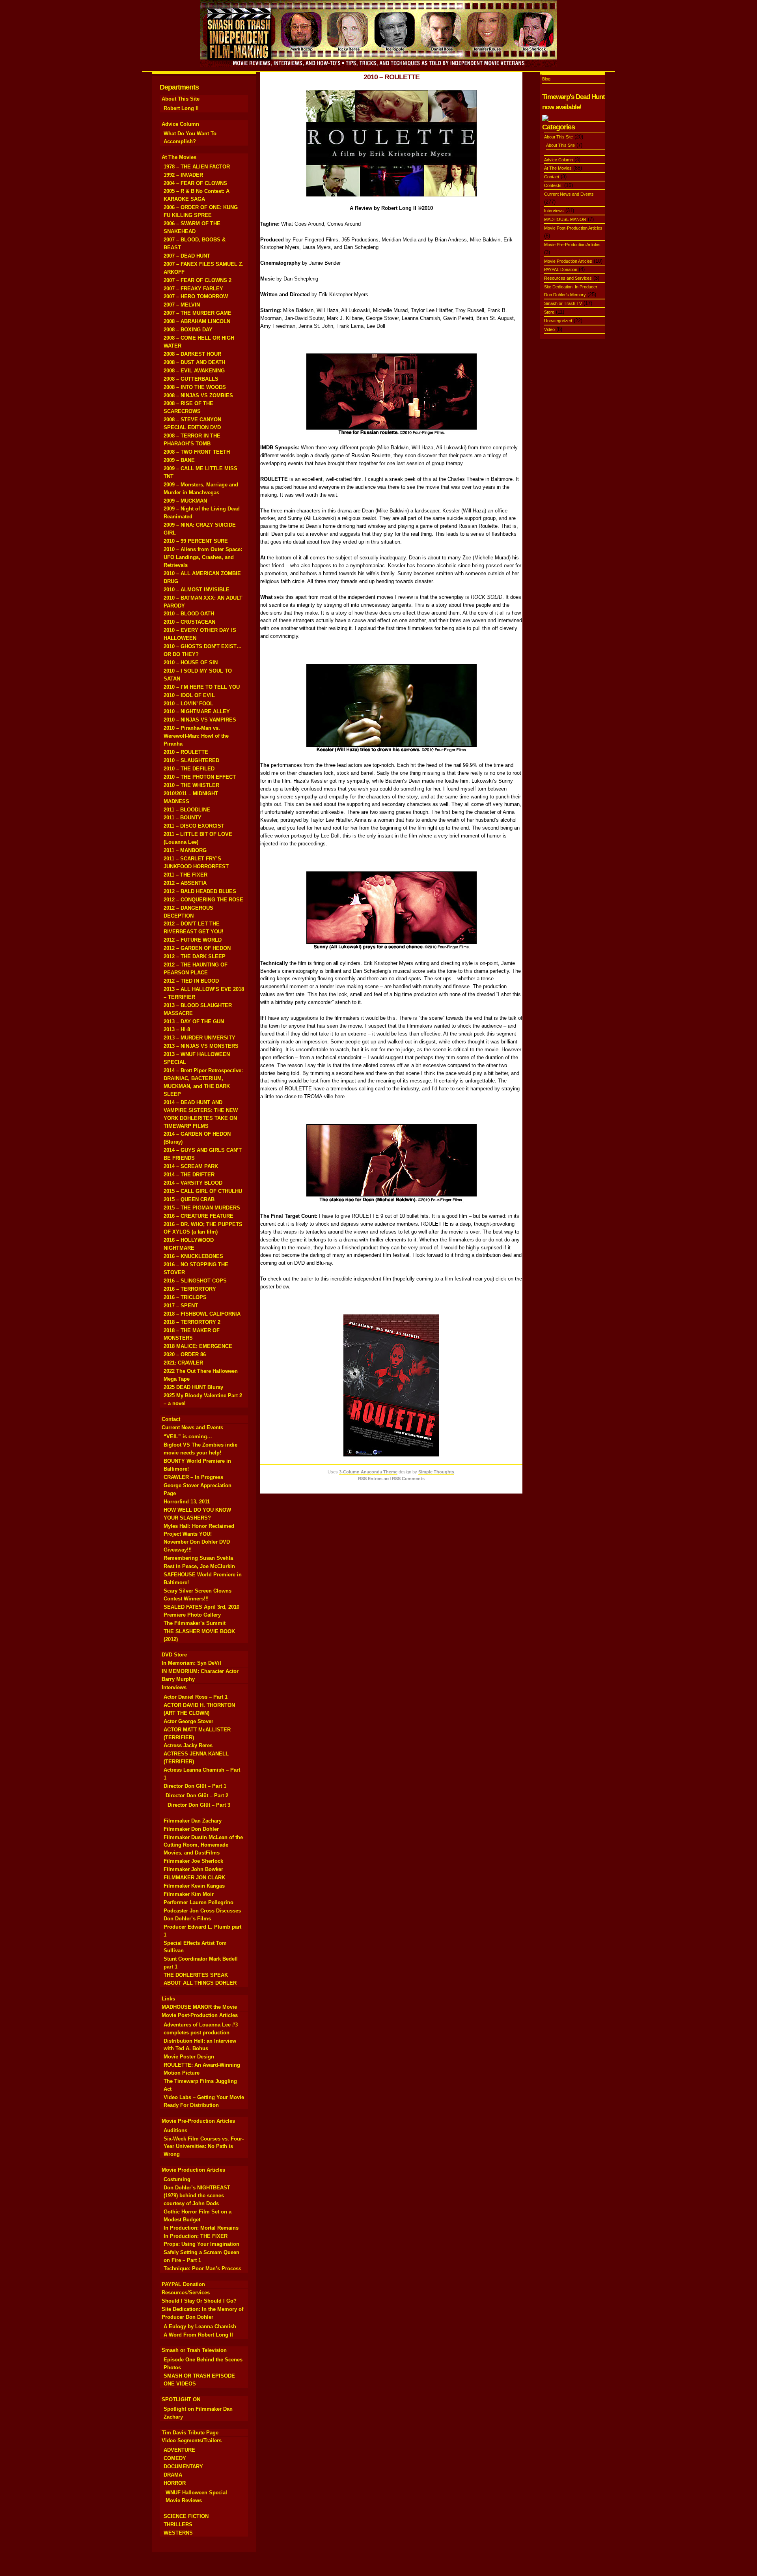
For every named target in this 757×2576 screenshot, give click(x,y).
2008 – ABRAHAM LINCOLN (197, 321)
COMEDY (175, 2458)
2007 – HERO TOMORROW (196, 296)
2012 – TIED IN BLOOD (191, 981)
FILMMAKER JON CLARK (194, 1878)
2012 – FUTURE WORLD (193, 940)
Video (549, 329)
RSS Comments (408, 1479)
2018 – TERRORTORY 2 (192, 1322)
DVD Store (174, 1655)
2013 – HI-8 (177, 1029)
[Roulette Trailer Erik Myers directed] (392, 195)
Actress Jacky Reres (188, 1745)
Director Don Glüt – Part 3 (199, 1805)
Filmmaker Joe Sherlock (193, 1861)
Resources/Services (186, 2293)
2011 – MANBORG (185, 850)
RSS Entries (370, 1479)
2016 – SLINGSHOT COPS (195, 1281)
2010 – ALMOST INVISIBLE (197, 590)
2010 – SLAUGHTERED (191, 760)
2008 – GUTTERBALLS (191, 379)
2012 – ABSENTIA (185, 883)
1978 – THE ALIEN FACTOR (197, 167)
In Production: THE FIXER (196, 2236)
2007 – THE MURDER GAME (198, 313)
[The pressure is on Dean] (392, 1203)
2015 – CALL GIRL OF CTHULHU (203, 1191)
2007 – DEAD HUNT (187, 256)
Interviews (174, 1687)
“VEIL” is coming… (188, 1437)
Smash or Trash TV (563, 303)
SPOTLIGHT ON (181, 2399)
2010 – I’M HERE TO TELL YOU (202, 687)
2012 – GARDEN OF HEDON (197, 948)
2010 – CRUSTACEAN (189, 622)
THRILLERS (178, 2525)
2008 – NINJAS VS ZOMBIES (198, 395)
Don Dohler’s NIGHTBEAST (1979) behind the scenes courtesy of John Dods (197, 2196)
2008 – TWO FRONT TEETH (197, 452)
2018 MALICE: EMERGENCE (198, 1346)
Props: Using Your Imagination (201, 2244)
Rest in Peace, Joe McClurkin (199, 1566)
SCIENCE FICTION (186, 2516)
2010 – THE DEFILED (189, 769)
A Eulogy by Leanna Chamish (200, 2326)
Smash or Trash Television (194, 2350)
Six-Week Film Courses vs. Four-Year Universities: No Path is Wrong (204, 2147)
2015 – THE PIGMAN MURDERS (202, 1208)
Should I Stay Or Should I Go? (199, 2301)
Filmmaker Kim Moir (189, 1894)
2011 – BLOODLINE (187, 810)
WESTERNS (178, 2533)
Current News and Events (192, 1427)
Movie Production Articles (193, 2170)
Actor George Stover (188, 1721)
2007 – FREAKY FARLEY (193, 289)
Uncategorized (558, 321)
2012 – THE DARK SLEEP (195, 956)
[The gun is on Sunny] (392, 950)
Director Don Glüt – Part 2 (197, 1796)
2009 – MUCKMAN (185, 501)
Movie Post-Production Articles (200, 2015)
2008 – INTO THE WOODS (195, 387)
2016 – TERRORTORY (190, 1289)
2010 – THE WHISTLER (191, 785)
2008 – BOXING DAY (188, 330)
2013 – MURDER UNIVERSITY (200, 1038)
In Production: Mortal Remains (201, 2228)
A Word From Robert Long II (198, 2335)
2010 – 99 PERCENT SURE (196, 541)
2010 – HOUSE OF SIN (191, 663)
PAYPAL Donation (183, 2284)
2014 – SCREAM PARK (191, 1166)
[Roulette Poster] (391, 1455)
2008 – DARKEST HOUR (192, 354)
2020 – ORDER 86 (185, 1354)
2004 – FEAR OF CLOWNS (195, 183)
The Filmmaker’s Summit (195, 1623)
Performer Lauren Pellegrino (199, 1902)
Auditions (175, 2130)
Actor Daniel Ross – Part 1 (196, 1697)
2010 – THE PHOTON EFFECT (200, 777)
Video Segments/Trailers (192, 2440)
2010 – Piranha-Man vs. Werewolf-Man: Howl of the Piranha (196, 736)
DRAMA (173, 2475)
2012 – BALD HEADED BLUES (200, 891)
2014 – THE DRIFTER (189, 1175)
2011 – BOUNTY (183, 818)
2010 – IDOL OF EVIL (189, 695)
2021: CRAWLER (183, 1363)
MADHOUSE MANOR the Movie (199, 2007)
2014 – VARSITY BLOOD (193, 1183)
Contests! (553, 185)
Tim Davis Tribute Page (190, 2433)
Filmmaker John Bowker (193, 1869)
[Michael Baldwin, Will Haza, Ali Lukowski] (392, 434)
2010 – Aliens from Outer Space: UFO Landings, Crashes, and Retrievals (203, 557)
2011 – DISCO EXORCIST (194, 826)
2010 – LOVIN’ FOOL (188, 704)
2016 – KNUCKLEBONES (193, 1256)
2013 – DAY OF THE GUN (194, 1022)
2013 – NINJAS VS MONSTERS (201, 1046)
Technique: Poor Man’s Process (202, 2268)
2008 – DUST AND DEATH (194, 362)
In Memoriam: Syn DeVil (191, 1663)
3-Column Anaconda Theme (368, 1472)
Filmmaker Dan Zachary (193, 1821)
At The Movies (179, 157)
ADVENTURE (179, 2450)
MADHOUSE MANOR (565, 219)
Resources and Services (568, 278)
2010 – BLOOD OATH (189, 614)
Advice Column (180, 124)
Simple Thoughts (436, 1472)
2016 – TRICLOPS (185, 1297)
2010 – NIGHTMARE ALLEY (197, 711)
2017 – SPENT (181, 1306)
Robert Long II (181, 108)
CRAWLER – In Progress (193, 1477)
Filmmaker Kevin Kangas (194, 1886)
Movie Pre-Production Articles (198, 2121)
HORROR (175, 2483)
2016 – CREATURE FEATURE (199, 1216)
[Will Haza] (392, 752)
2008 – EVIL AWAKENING (194, 371)
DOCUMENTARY (183, 2467)
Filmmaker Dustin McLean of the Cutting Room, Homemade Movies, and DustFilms (203, 1845)
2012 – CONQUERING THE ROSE (203, 900)
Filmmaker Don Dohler (191, 1829)
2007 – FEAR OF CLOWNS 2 (198, 280)
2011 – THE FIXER (186, 875)
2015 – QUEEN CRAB (189, 1199)
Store (549, 312)
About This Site (181, 99)
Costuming (177, 2179)
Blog (546, 79)
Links (168, 1999)
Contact (171, 1419)
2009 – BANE (179, 460)
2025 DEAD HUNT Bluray (193, 1387)
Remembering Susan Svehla (198, 1558)
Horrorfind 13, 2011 (187, 1502)
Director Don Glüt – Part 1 (195, 1786)
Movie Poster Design (189, 2057)
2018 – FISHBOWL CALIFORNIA (202, 1314)
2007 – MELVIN (182, 305)
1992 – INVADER (183, 175)
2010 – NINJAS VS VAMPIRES (200, 720)
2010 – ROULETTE (186, 752)
